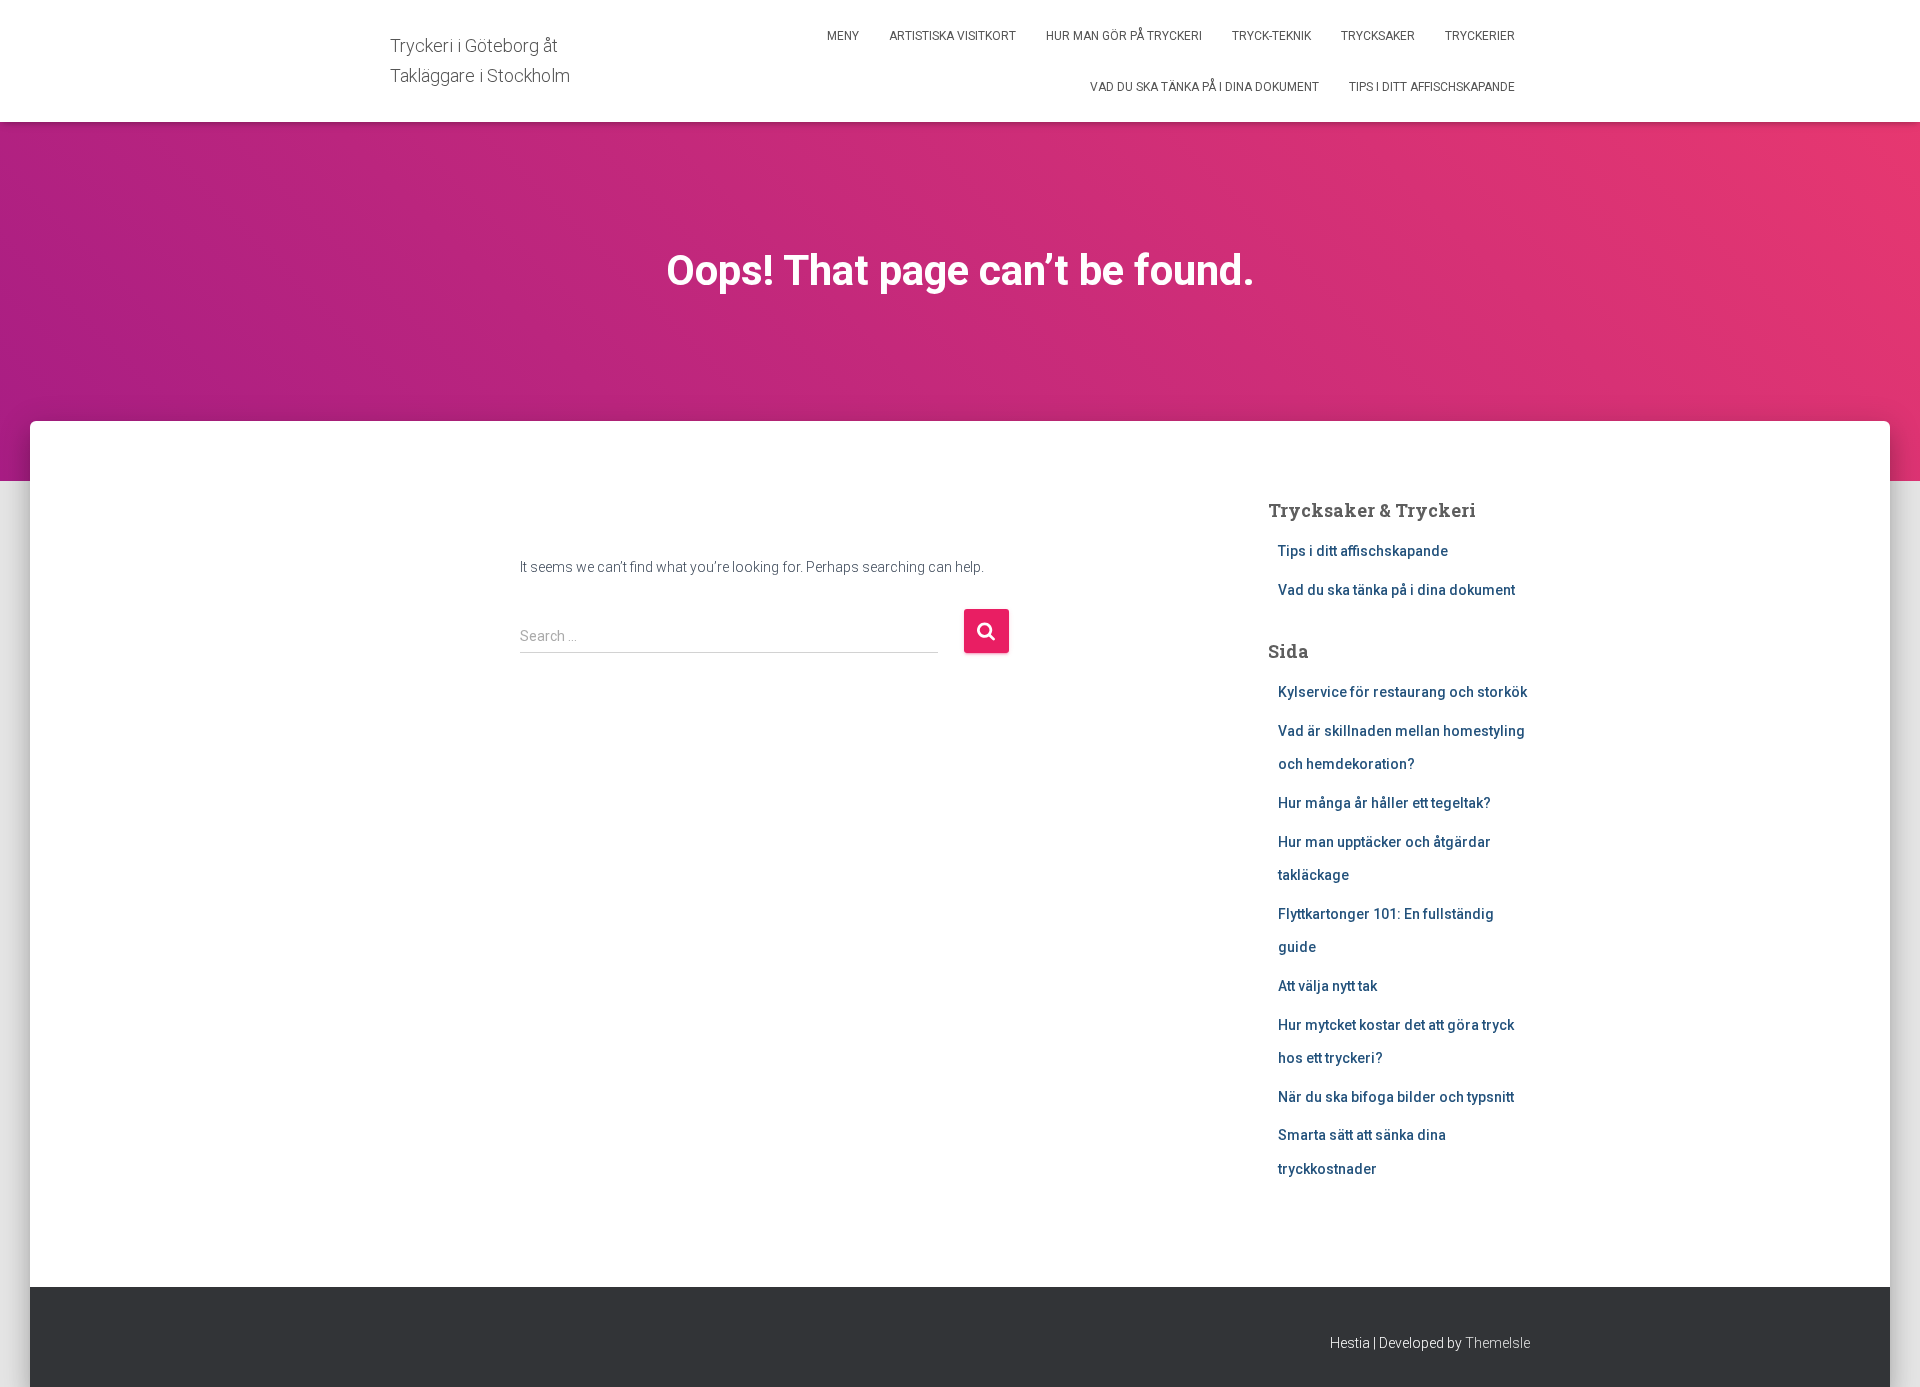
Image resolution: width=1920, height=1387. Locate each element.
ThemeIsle (1497, 1343)
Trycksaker (1378, 36)
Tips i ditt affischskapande (1432, 87)
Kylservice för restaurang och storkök (1402, 692)
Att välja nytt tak (1327, 986)
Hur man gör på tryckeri (1124, 36)
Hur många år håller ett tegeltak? (1384, 803)
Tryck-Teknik (1271, 36)
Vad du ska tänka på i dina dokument (1204, 87)
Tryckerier (1480, 36)
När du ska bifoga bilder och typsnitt (1396, 1097)
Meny (843, 36)
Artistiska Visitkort (952, 36)
